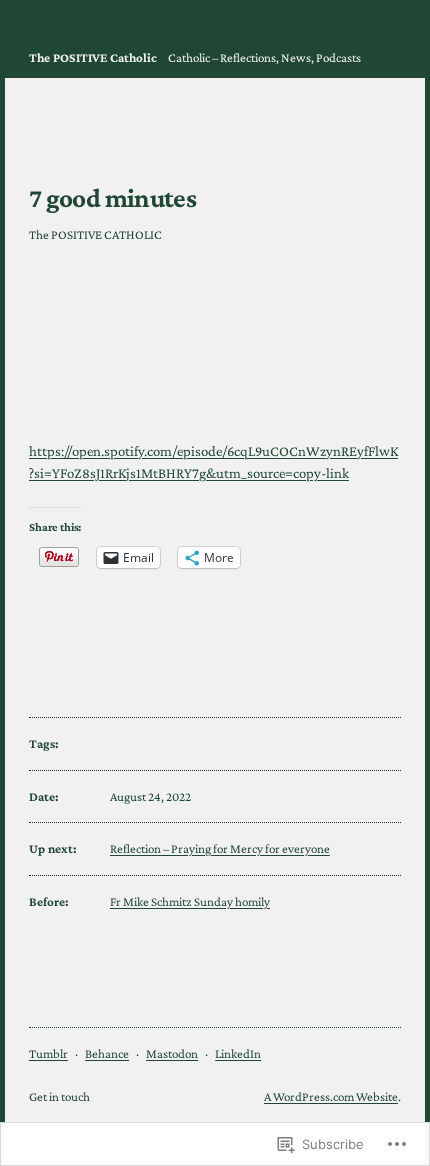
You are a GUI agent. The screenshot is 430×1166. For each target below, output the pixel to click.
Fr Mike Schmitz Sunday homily (190, 901)
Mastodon (172, 1053)
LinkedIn (238, 1053)
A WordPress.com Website (331, 1096)
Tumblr (48, 1053)
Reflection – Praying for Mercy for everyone (220, 848)
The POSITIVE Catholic (93, 57)
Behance (107, 1053)
